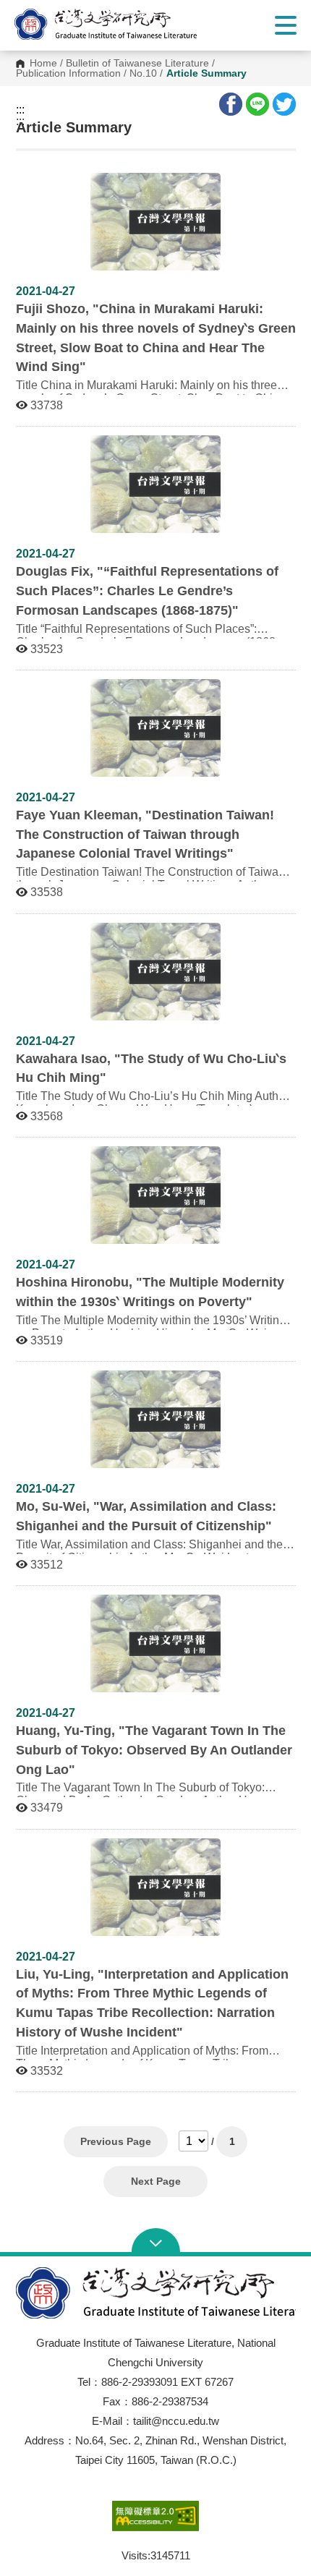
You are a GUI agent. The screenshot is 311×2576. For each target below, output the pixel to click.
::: (20, 110)
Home (43, 64)
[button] (119, 24)
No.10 (143, 74)
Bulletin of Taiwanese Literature (137, 64)
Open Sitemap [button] (156, 2242)
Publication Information (68, 74)
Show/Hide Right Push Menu (286, 25)
